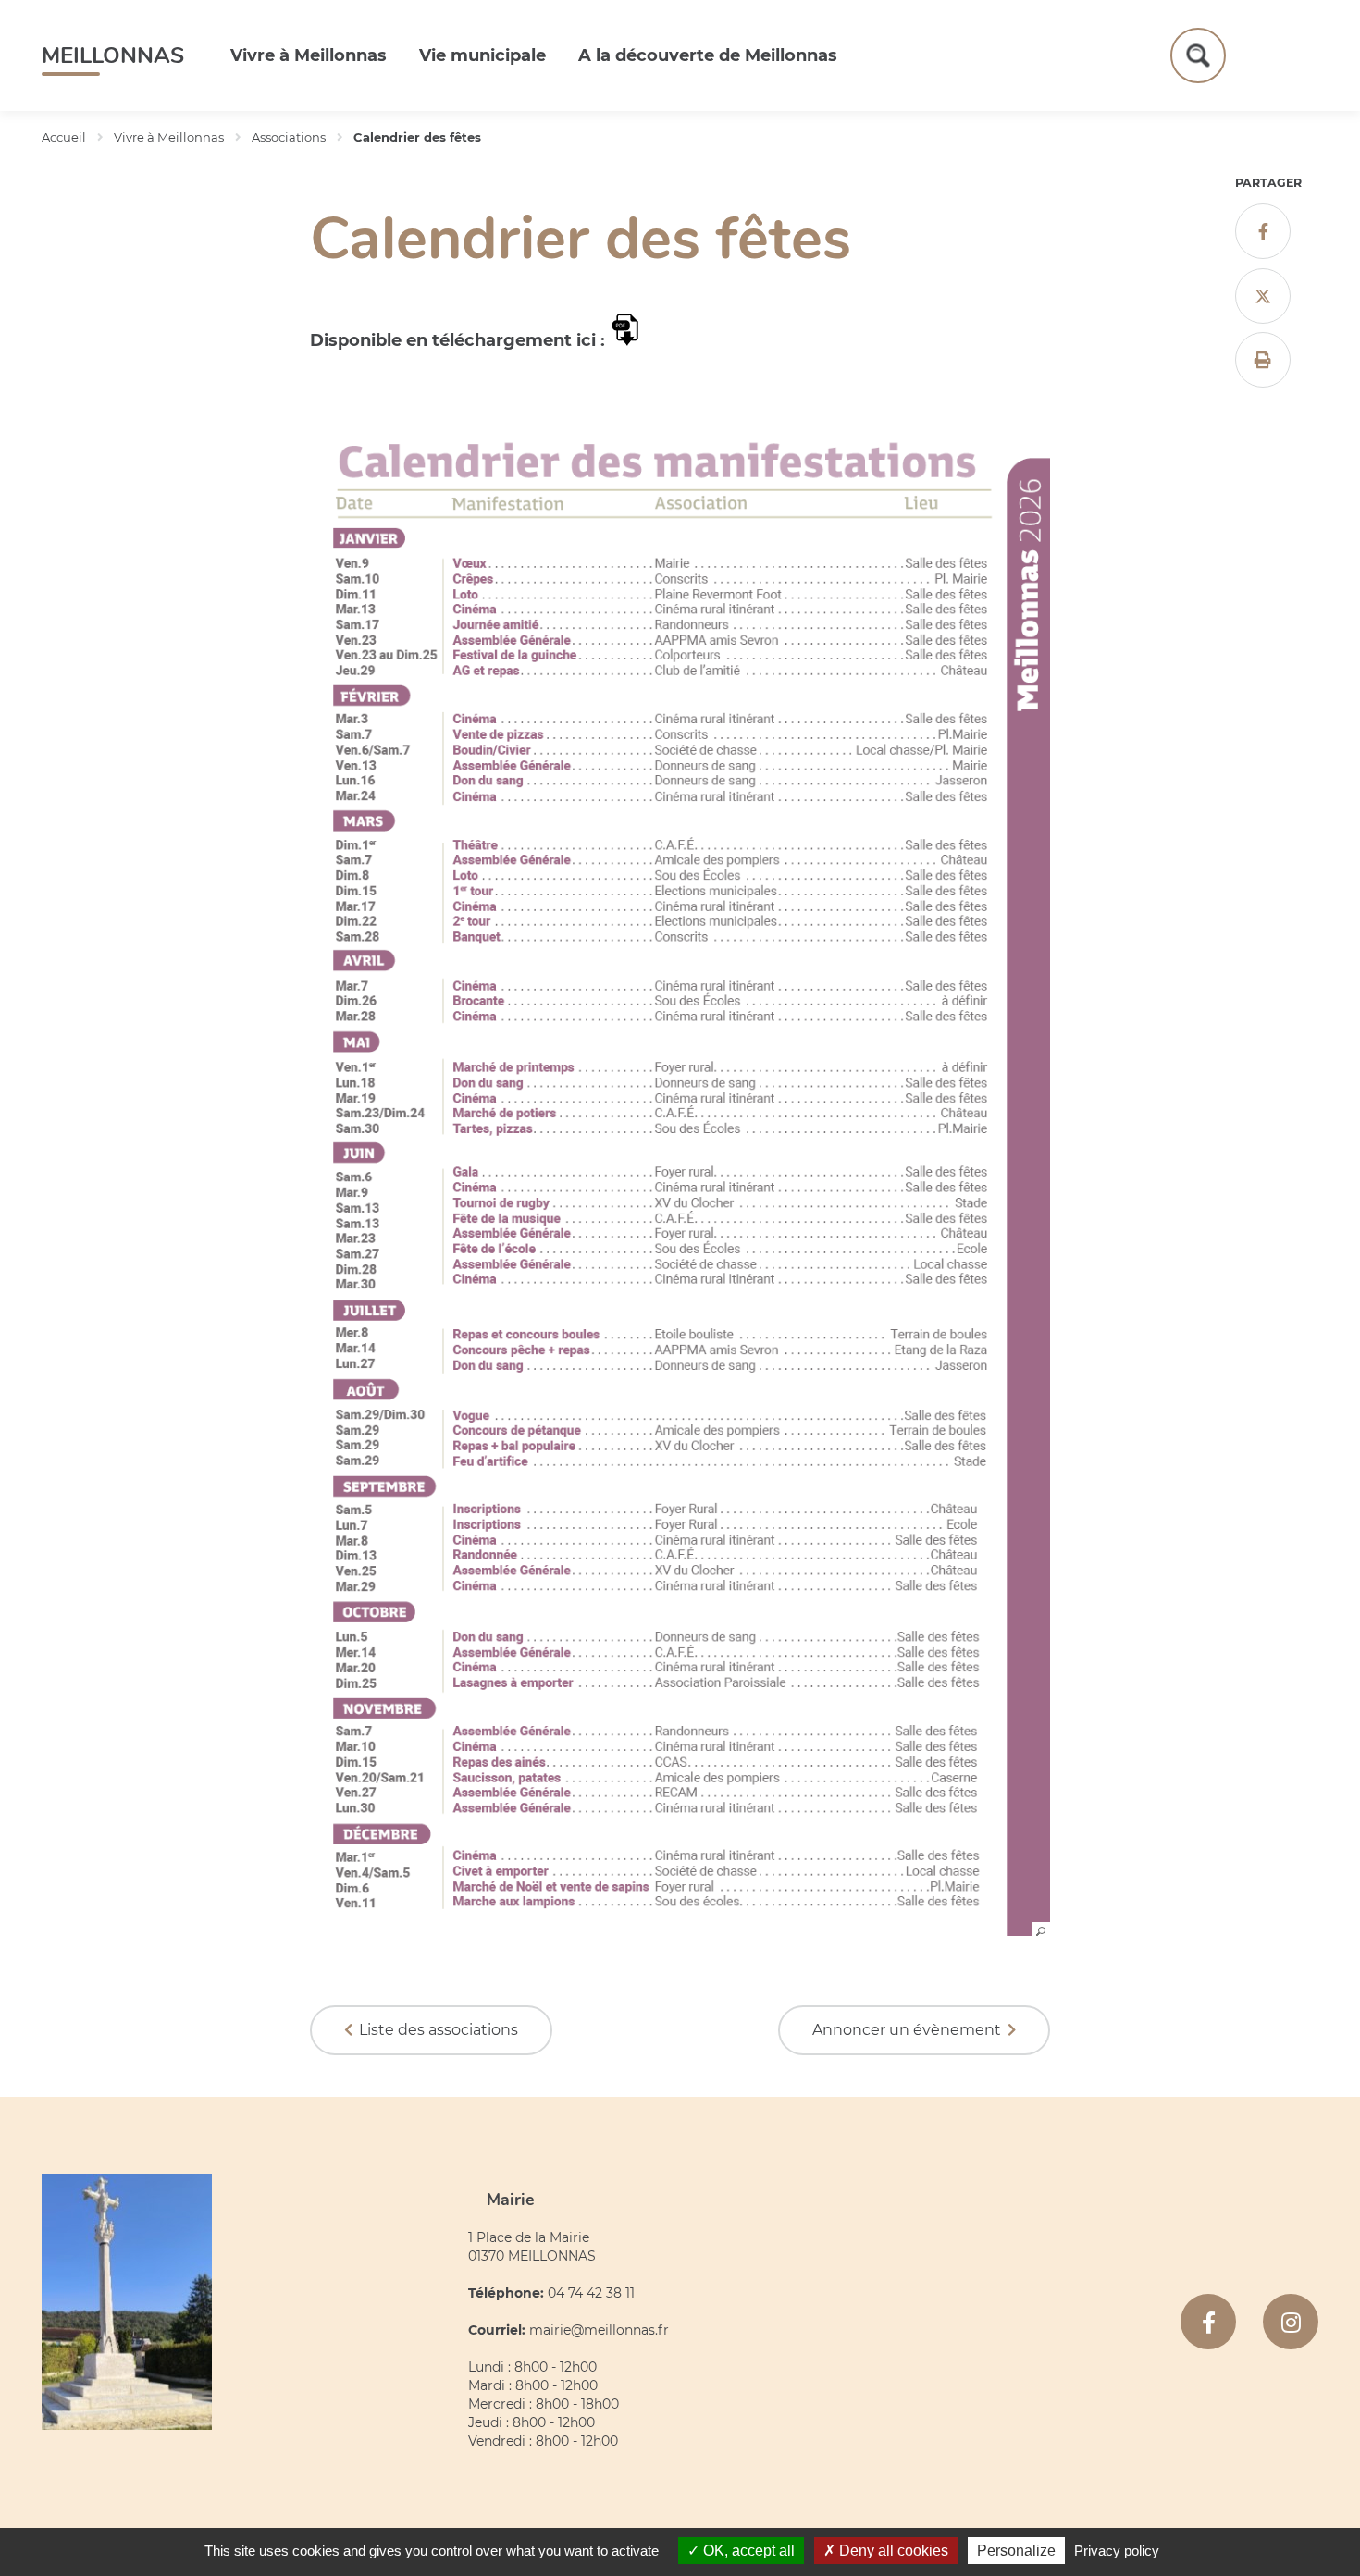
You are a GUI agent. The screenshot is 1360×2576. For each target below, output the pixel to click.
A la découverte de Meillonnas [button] (708, 55)
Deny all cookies (892, 2551)
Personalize (1016, 2551)
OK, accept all (747, 2551)
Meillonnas (113, 55)
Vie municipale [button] (482, 55)
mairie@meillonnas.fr (599, 2330)
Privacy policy (1117, 2551)
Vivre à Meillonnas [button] (309, 55)
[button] (680, 1930)
